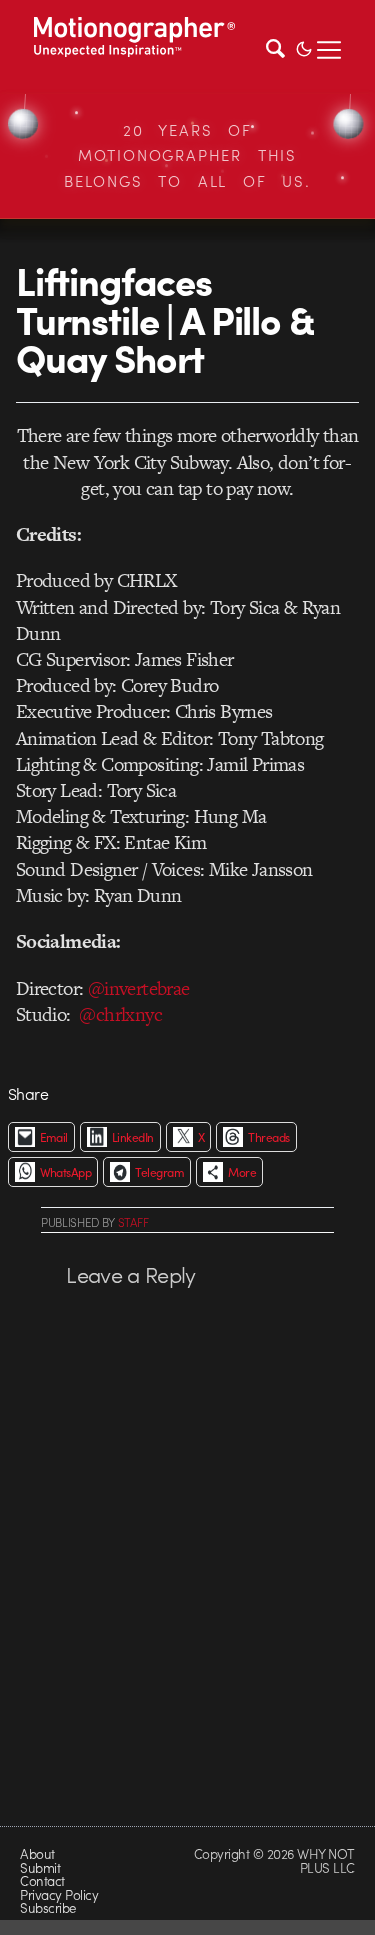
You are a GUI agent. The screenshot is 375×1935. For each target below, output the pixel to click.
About (37, 1853)
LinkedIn (133, 1137)
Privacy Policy (59, 1894)
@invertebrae (139, 988)
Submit (40, 1867)
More (242, 1172)
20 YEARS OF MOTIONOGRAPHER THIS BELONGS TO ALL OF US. (187, 155)
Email (54, 1137)
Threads (268, 1137)
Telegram (159, 1172)
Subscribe (47, 1907)
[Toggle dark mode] (304, 47)
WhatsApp (66, 1172)
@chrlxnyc (120, 1014)
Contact (42, 1880)
